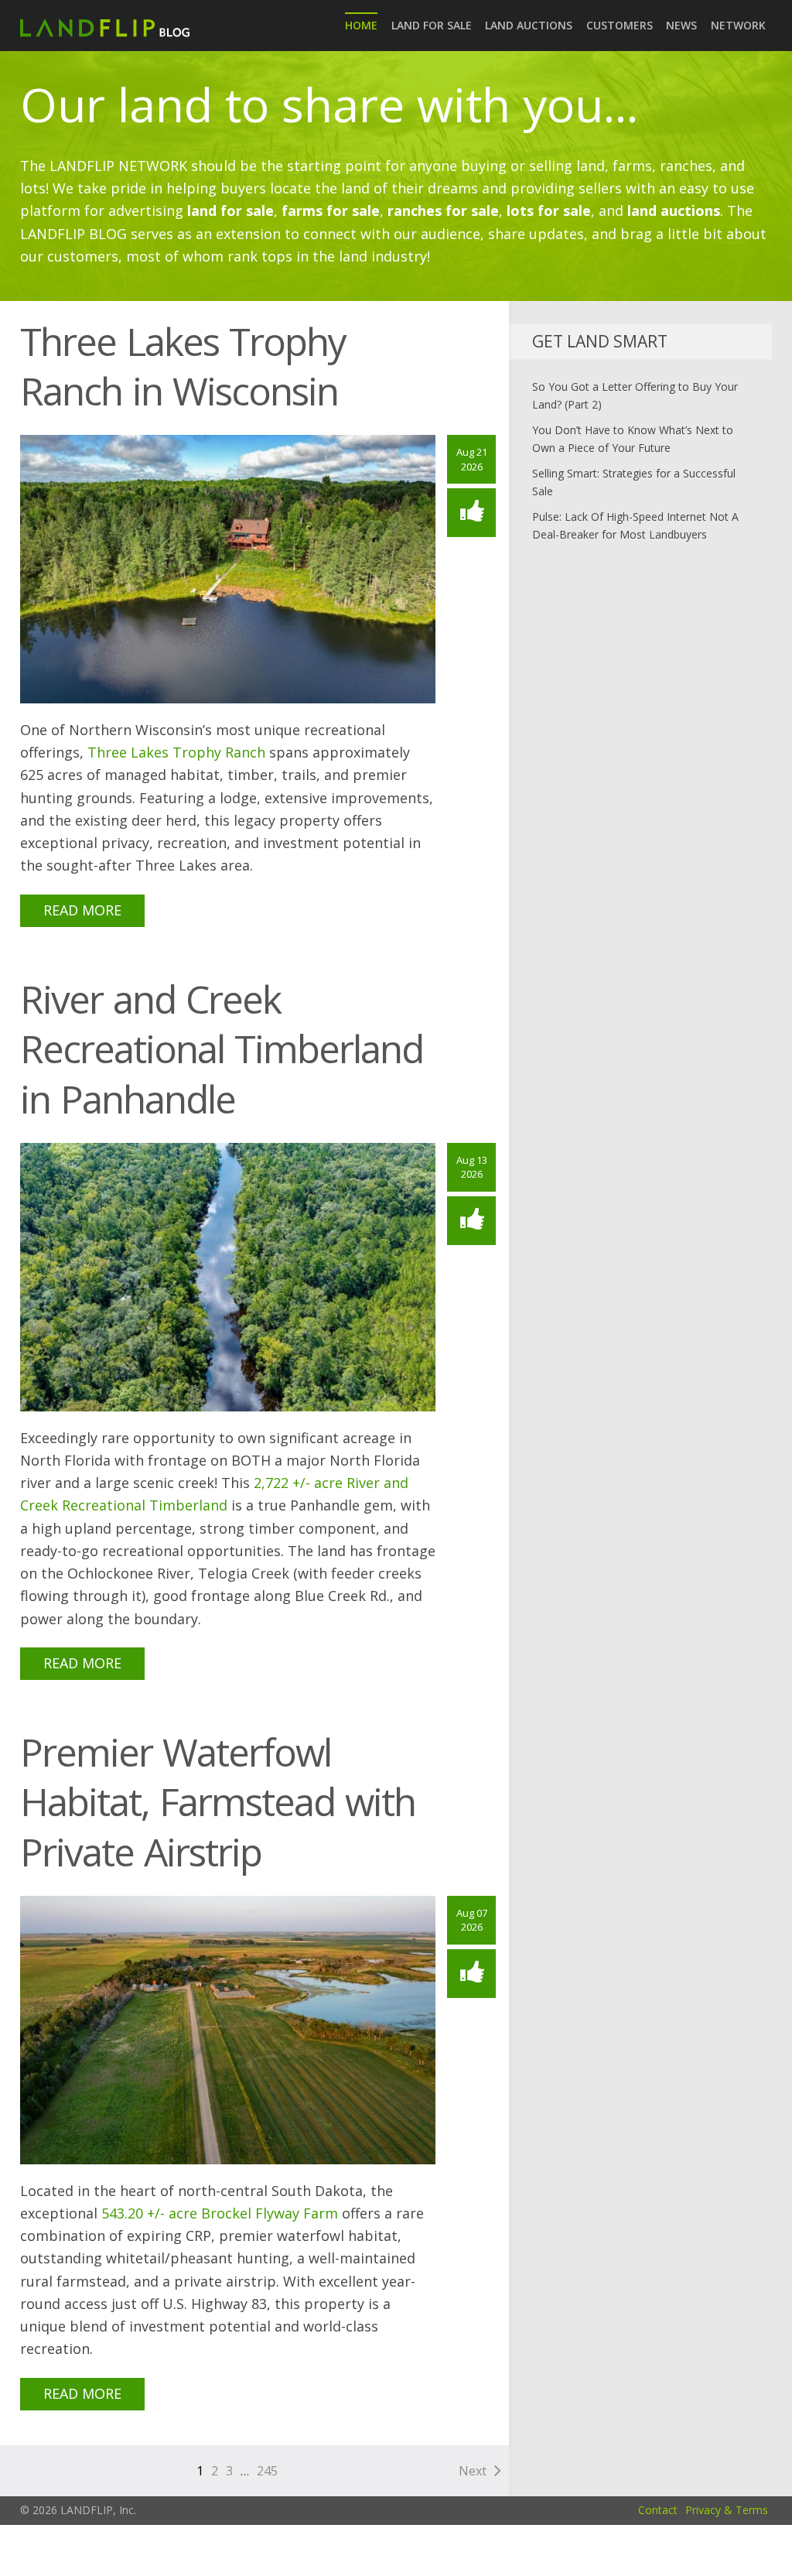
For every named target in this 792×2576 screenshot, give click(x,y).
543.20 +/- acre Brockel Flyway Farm (220, 2213)
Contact (658, 2510)
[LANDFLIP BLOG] (105, 25)
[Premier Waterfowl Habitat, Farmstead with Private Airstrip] (228, 2029)
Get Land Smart (600, 341)
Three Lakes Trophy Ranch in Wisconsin (183, 366)
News (681, 25)
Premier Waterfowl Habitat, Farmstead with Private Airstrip (218, 1802)
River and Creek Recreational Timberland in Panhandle (222, 1049)
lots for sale (549, 210)
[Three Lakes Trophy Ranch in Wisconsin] (228, 568)
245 (267, 2471)
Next (473, 2471)
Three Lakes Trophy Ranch (176, 752)
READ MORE (82, 910)
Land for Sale (432, 25)
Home (361, 25)
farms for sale (331, 210)
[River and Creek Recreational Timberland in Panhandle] (228, 1276)
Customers (620, 25)
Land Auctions (529, 25)
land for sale (230, 210)
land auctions (674, 210)
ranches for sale (443, 210)
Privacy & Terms (727, 2510)
